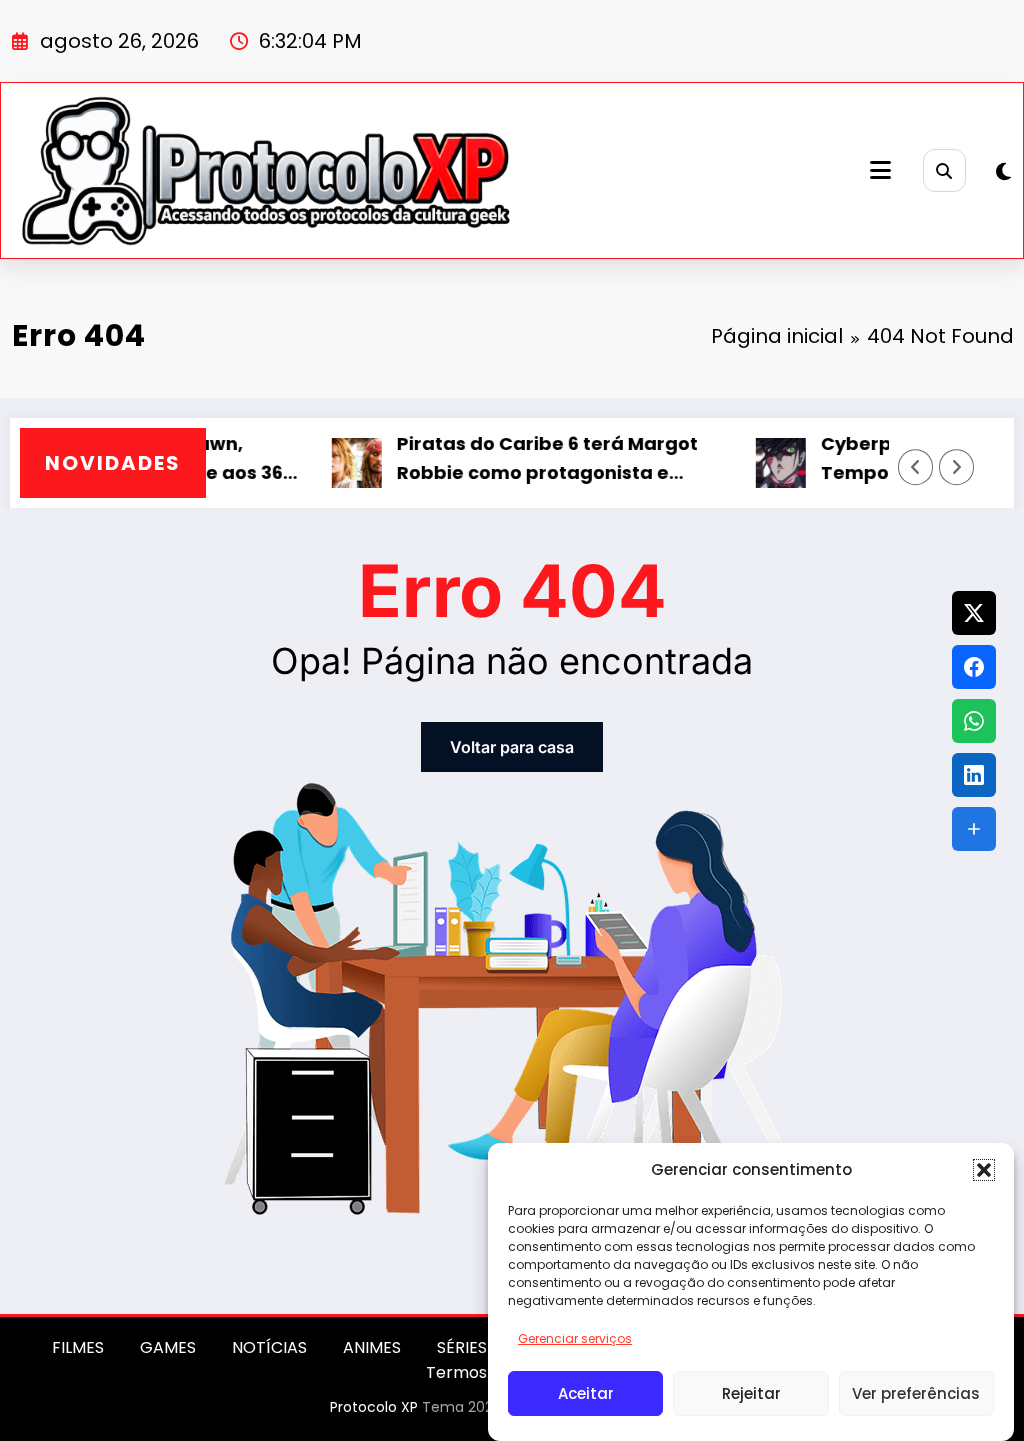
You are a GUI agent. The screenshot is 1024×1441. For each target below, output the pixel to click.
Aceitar (586, 1393)
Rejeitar (751, 1393)
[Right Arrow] (957, 468)
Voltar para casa (512, 747)
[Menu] (880, 170)
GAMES (168, 1347)
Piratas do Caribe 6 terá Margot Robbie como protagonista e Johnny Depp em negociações (524, 459)
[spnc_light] (1003, 172)
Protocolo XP (374, 1407)
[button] (984, 1170)
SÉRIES (462, 1347)
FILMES (78, 1347)
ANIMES (372, 1347)
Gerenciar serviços (575, 1338)
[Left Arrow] (916, 468)
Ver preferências (916, 1393)
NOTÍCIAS (269, 1347)
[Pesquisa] (944, 170)
